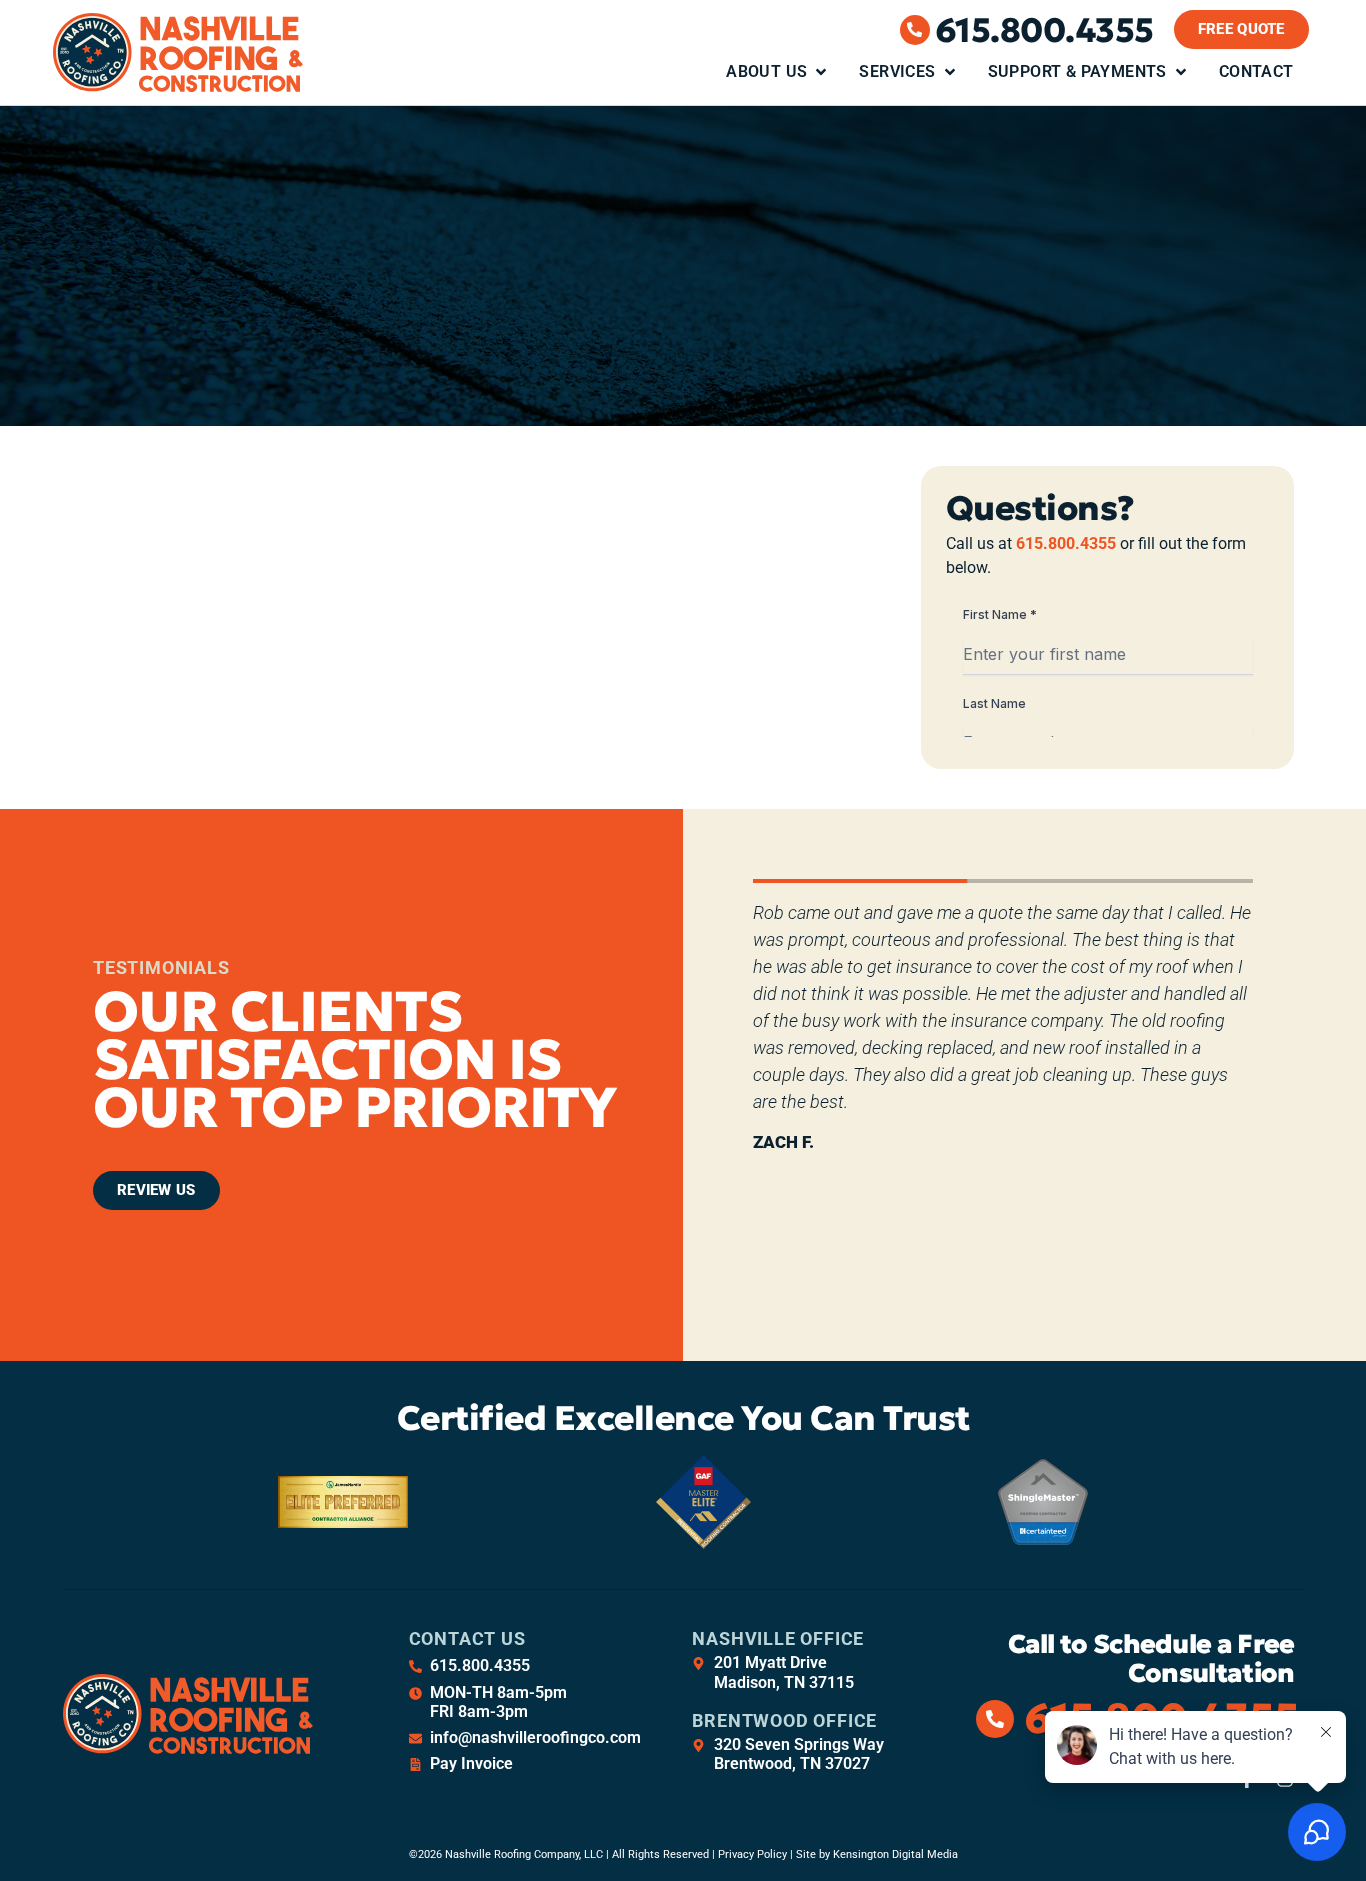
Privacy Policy (752, 1854)
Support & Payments (1077, 71)
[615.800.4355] (915, 30)
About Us (766, 71)
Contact (1256, 71)
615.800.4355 (1044, 30)
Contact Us (467, 1638)
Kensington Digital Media (895, 1854)
